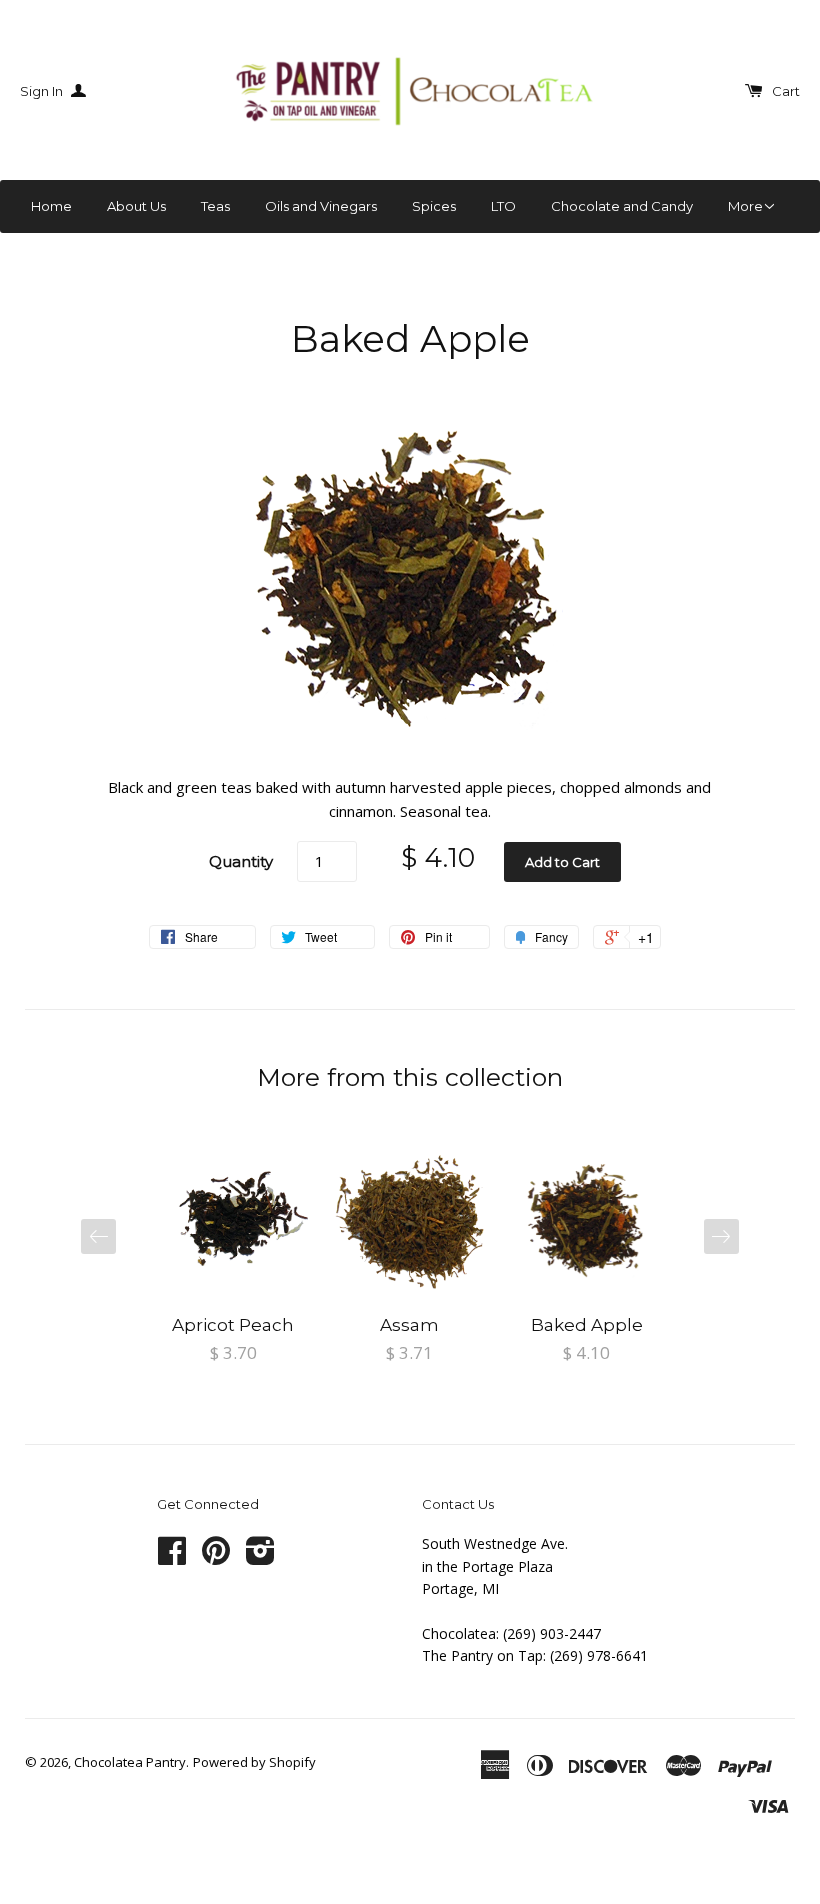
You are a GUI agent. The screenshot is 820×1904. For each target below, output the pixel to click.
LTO (503, 206)
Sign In (43, 91)
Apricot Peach (233, 1325)
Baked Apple (587, 1325)
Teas (215, 206)
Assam (409, 1325)
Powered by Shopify (254, 1762)
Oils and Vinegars (321, 206)
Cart (786, 91)
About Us (136, 206)
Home (51, 206)
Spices (434, 206)
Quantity (241, 861)
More (745, 206)
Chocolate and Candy (622, 206)
